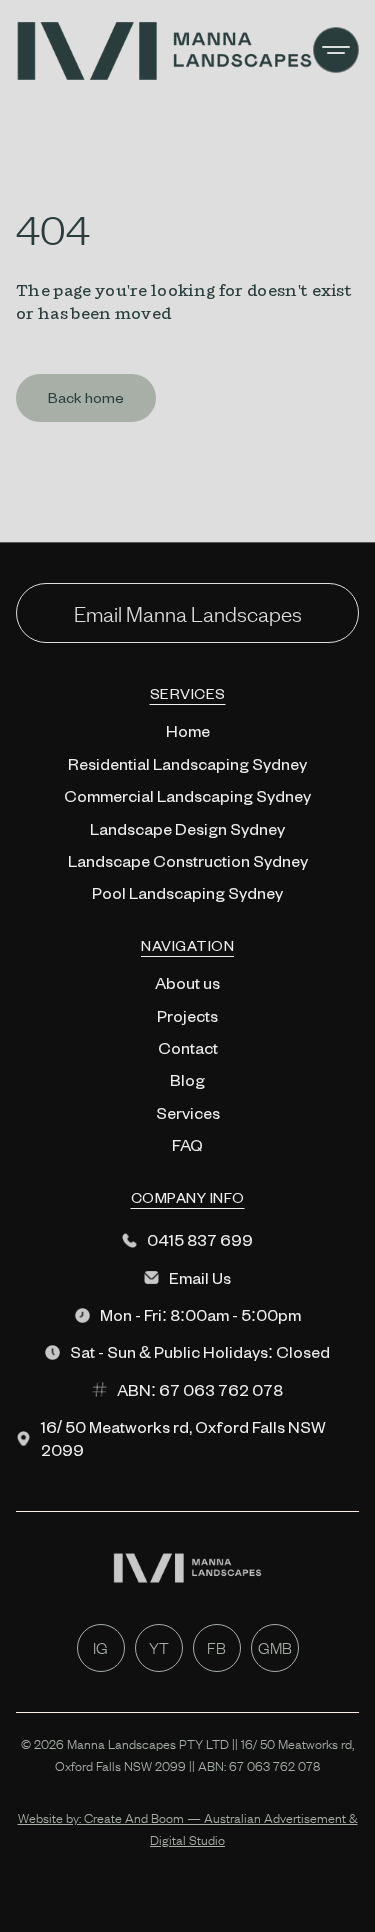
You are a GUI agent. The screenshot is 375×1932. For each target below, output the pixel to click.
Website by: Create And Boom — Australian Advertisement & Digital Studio (188, 1829)
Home (188, 730)
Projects (187, 1015)
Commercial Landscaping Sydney (187, 795)
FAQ (187, 1144)
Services (188, 1112)
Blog (187, 1079)
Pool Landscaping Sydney (187, 892)
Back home (86, 397)
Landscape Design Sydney (187, 828)
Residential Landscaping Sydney (187, 763)
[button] (336, 50)
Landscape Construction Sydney (188, 860)
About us (187, 982)
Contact (188, 1047)
